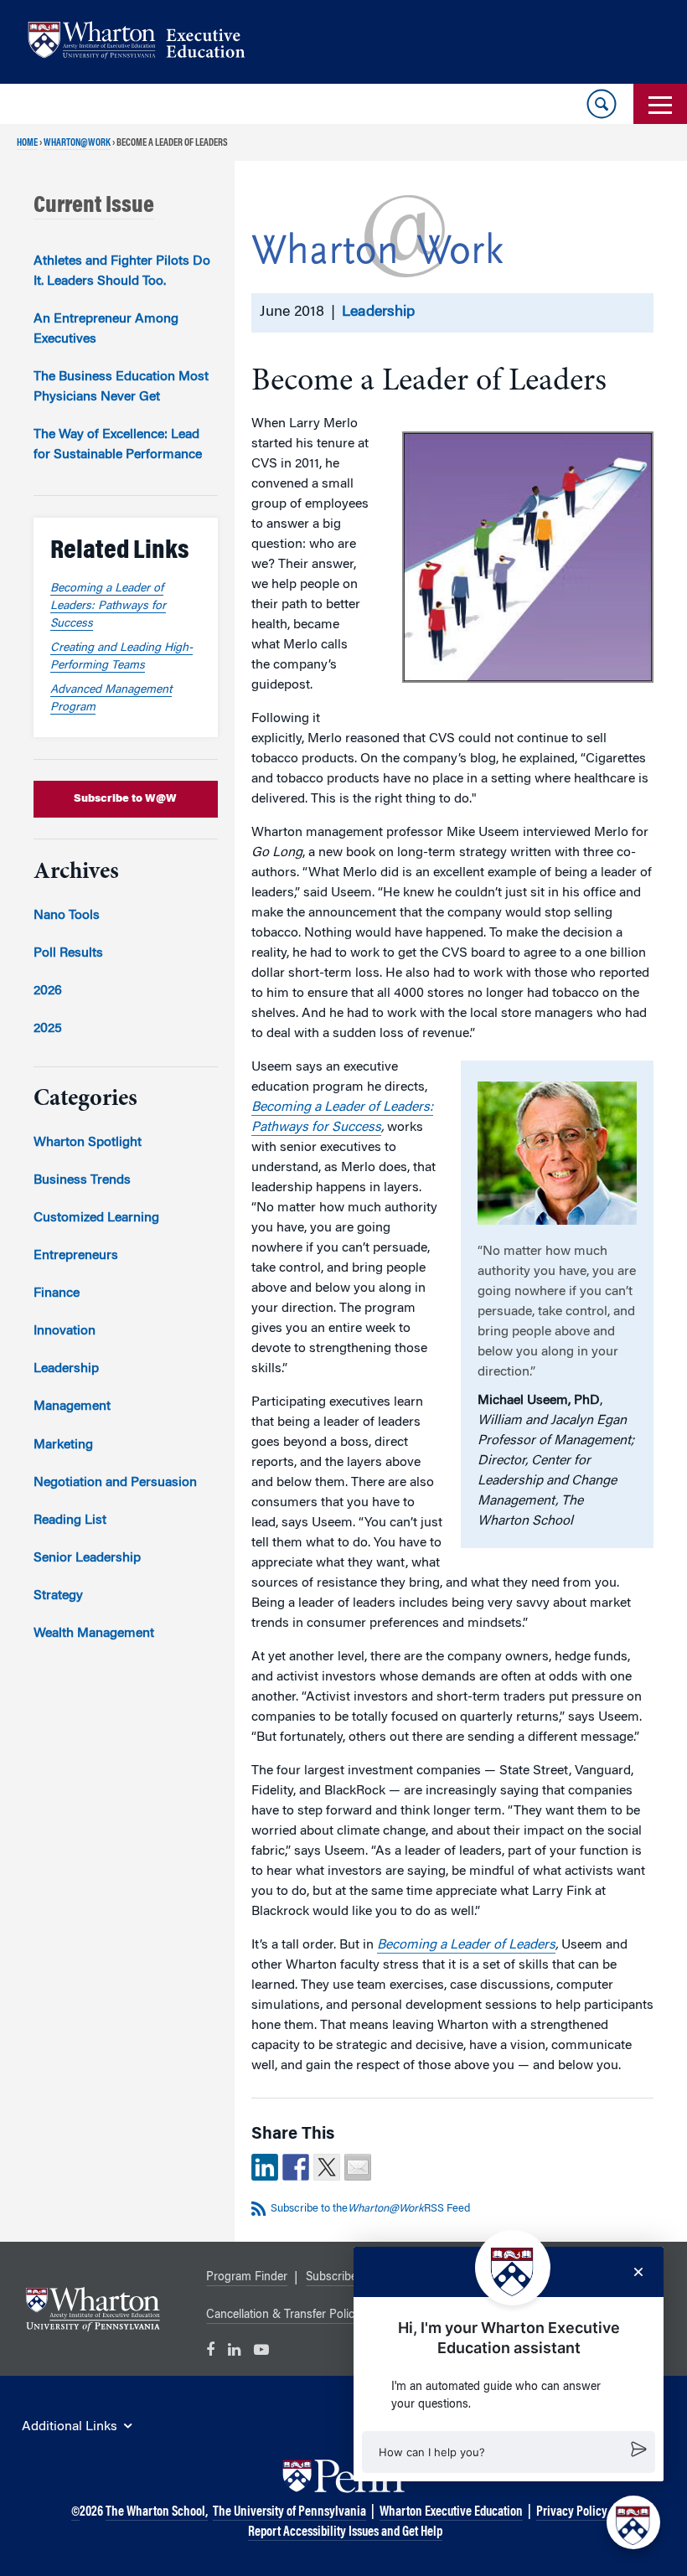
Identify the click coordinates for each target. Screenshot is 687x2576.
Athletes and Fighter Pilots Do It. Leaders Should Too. (122, 271)
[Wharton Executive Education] (145, 42)
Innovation (65, 1331)
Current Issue (94, 206)
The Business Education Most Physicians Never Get (121, 387)
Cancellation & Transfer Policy (283, 2315)
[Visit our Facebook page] (210, 2351)
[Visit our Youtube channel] (261, 2351)
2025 (48, 1029)
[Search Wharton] (602, 104)
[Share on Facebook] (296, 2167)
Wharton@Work (77, 143)
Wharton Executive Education (451, 2512)
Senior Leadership (87, 1558)
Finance (57, 1293)
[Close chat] (638, 2272)
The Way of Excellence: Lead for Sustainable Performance (118, 445)
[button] (509, 2452)
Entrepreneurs (76, 1256)
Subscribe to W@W (125, 799)
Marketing (63, 1445)
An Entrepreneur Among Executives (106, 329)
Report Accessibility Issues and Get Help (345, 2532)
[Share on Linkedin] (265, 2167)
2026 (48, 991)
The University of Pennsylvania (289, 2512)
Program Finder (247, 2278)
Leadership (378, 312)
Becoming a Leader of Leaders (466, 1945)
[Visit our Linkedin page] (234, 2351)
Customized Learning (96, 1218)
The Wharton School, (157, 2512)
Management (72, 1407)
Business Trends (82, 1180)
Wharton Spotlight (88, 1143)
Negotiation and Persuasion (115, 1483)
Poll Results (68, 953)
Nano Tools (67, 916)
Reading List (70, 1520)
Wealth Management (94, 1634)
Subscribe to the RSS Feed (370, 2209)
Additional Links (70, 2427)
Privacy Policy (572, 2512)
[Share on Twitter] (327, 2167)
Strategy (58, 1596)
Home (27, 143)
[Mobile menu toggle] (660, 104)
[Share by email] (358, 2167)
